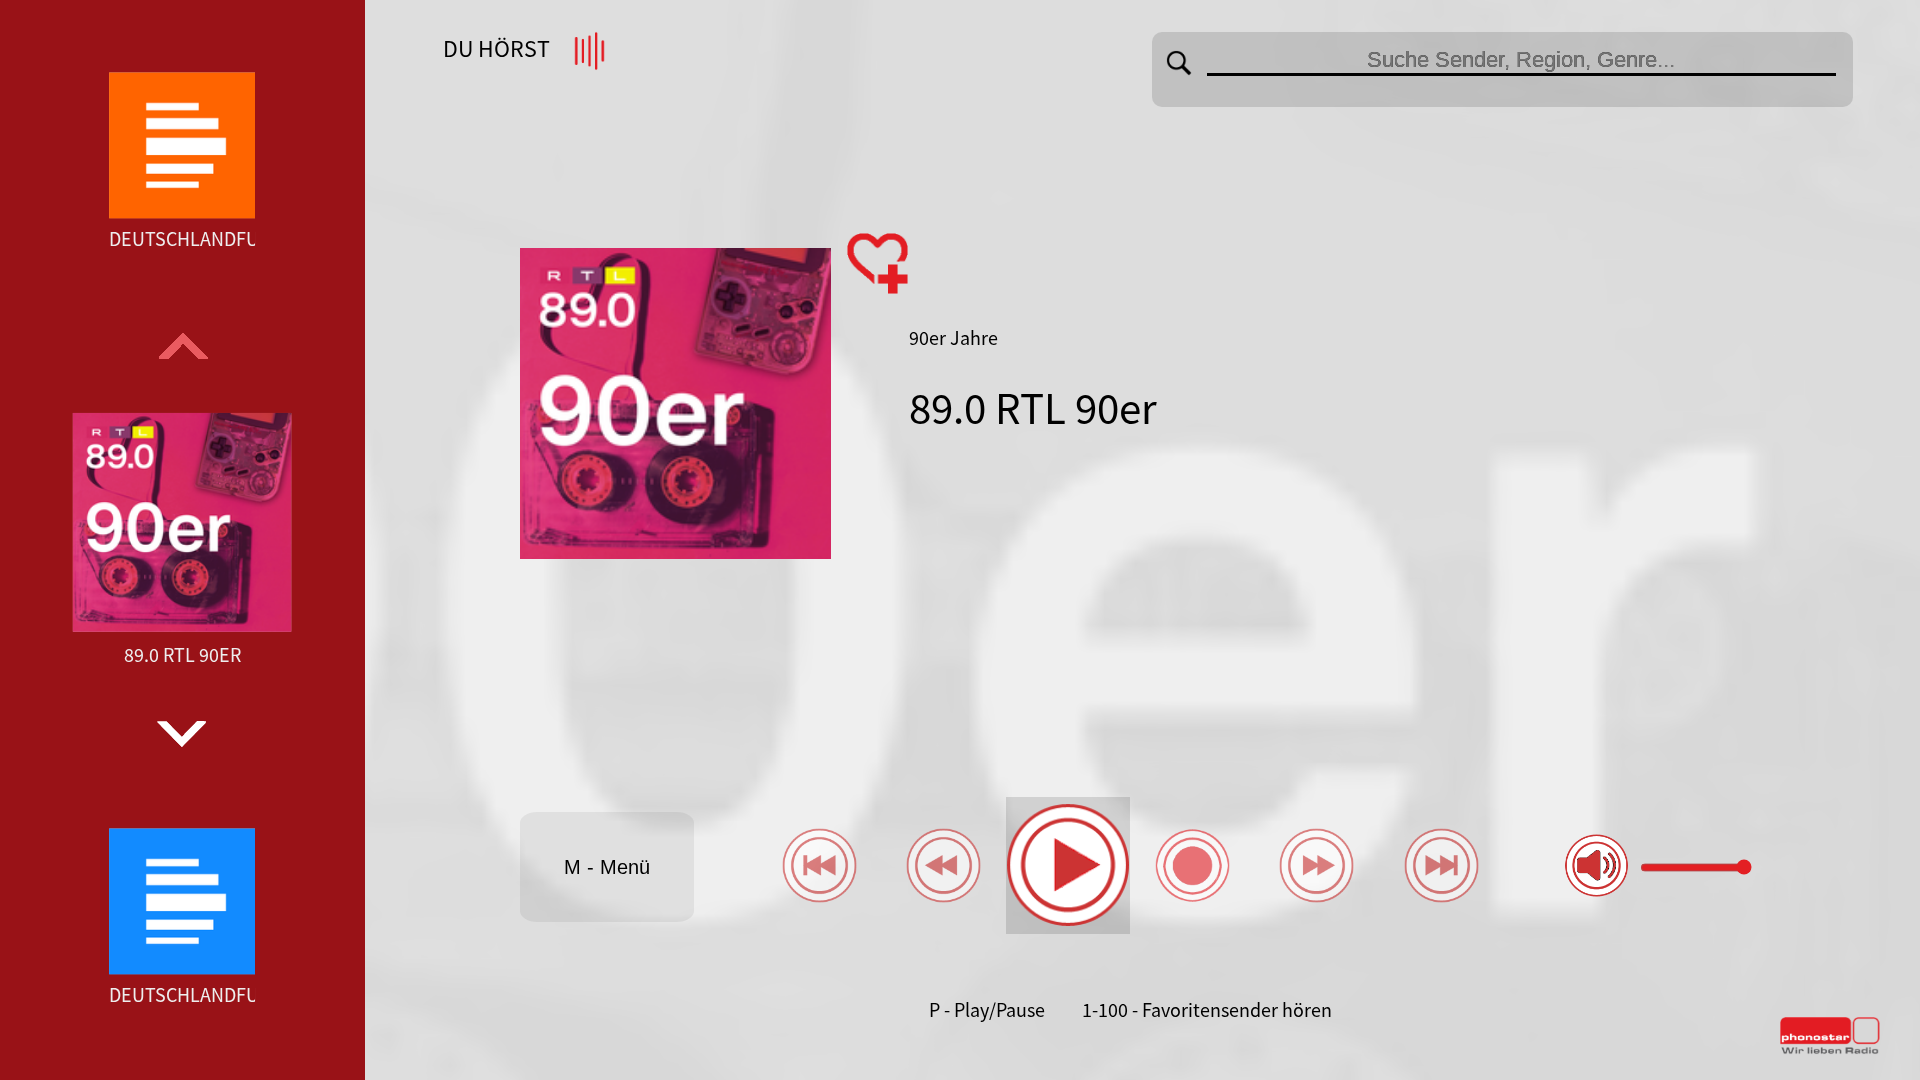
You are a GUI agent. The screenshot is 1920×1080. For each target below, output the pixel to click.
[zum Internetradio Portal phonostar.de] (1830, 1050)
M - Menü (607, 867)
